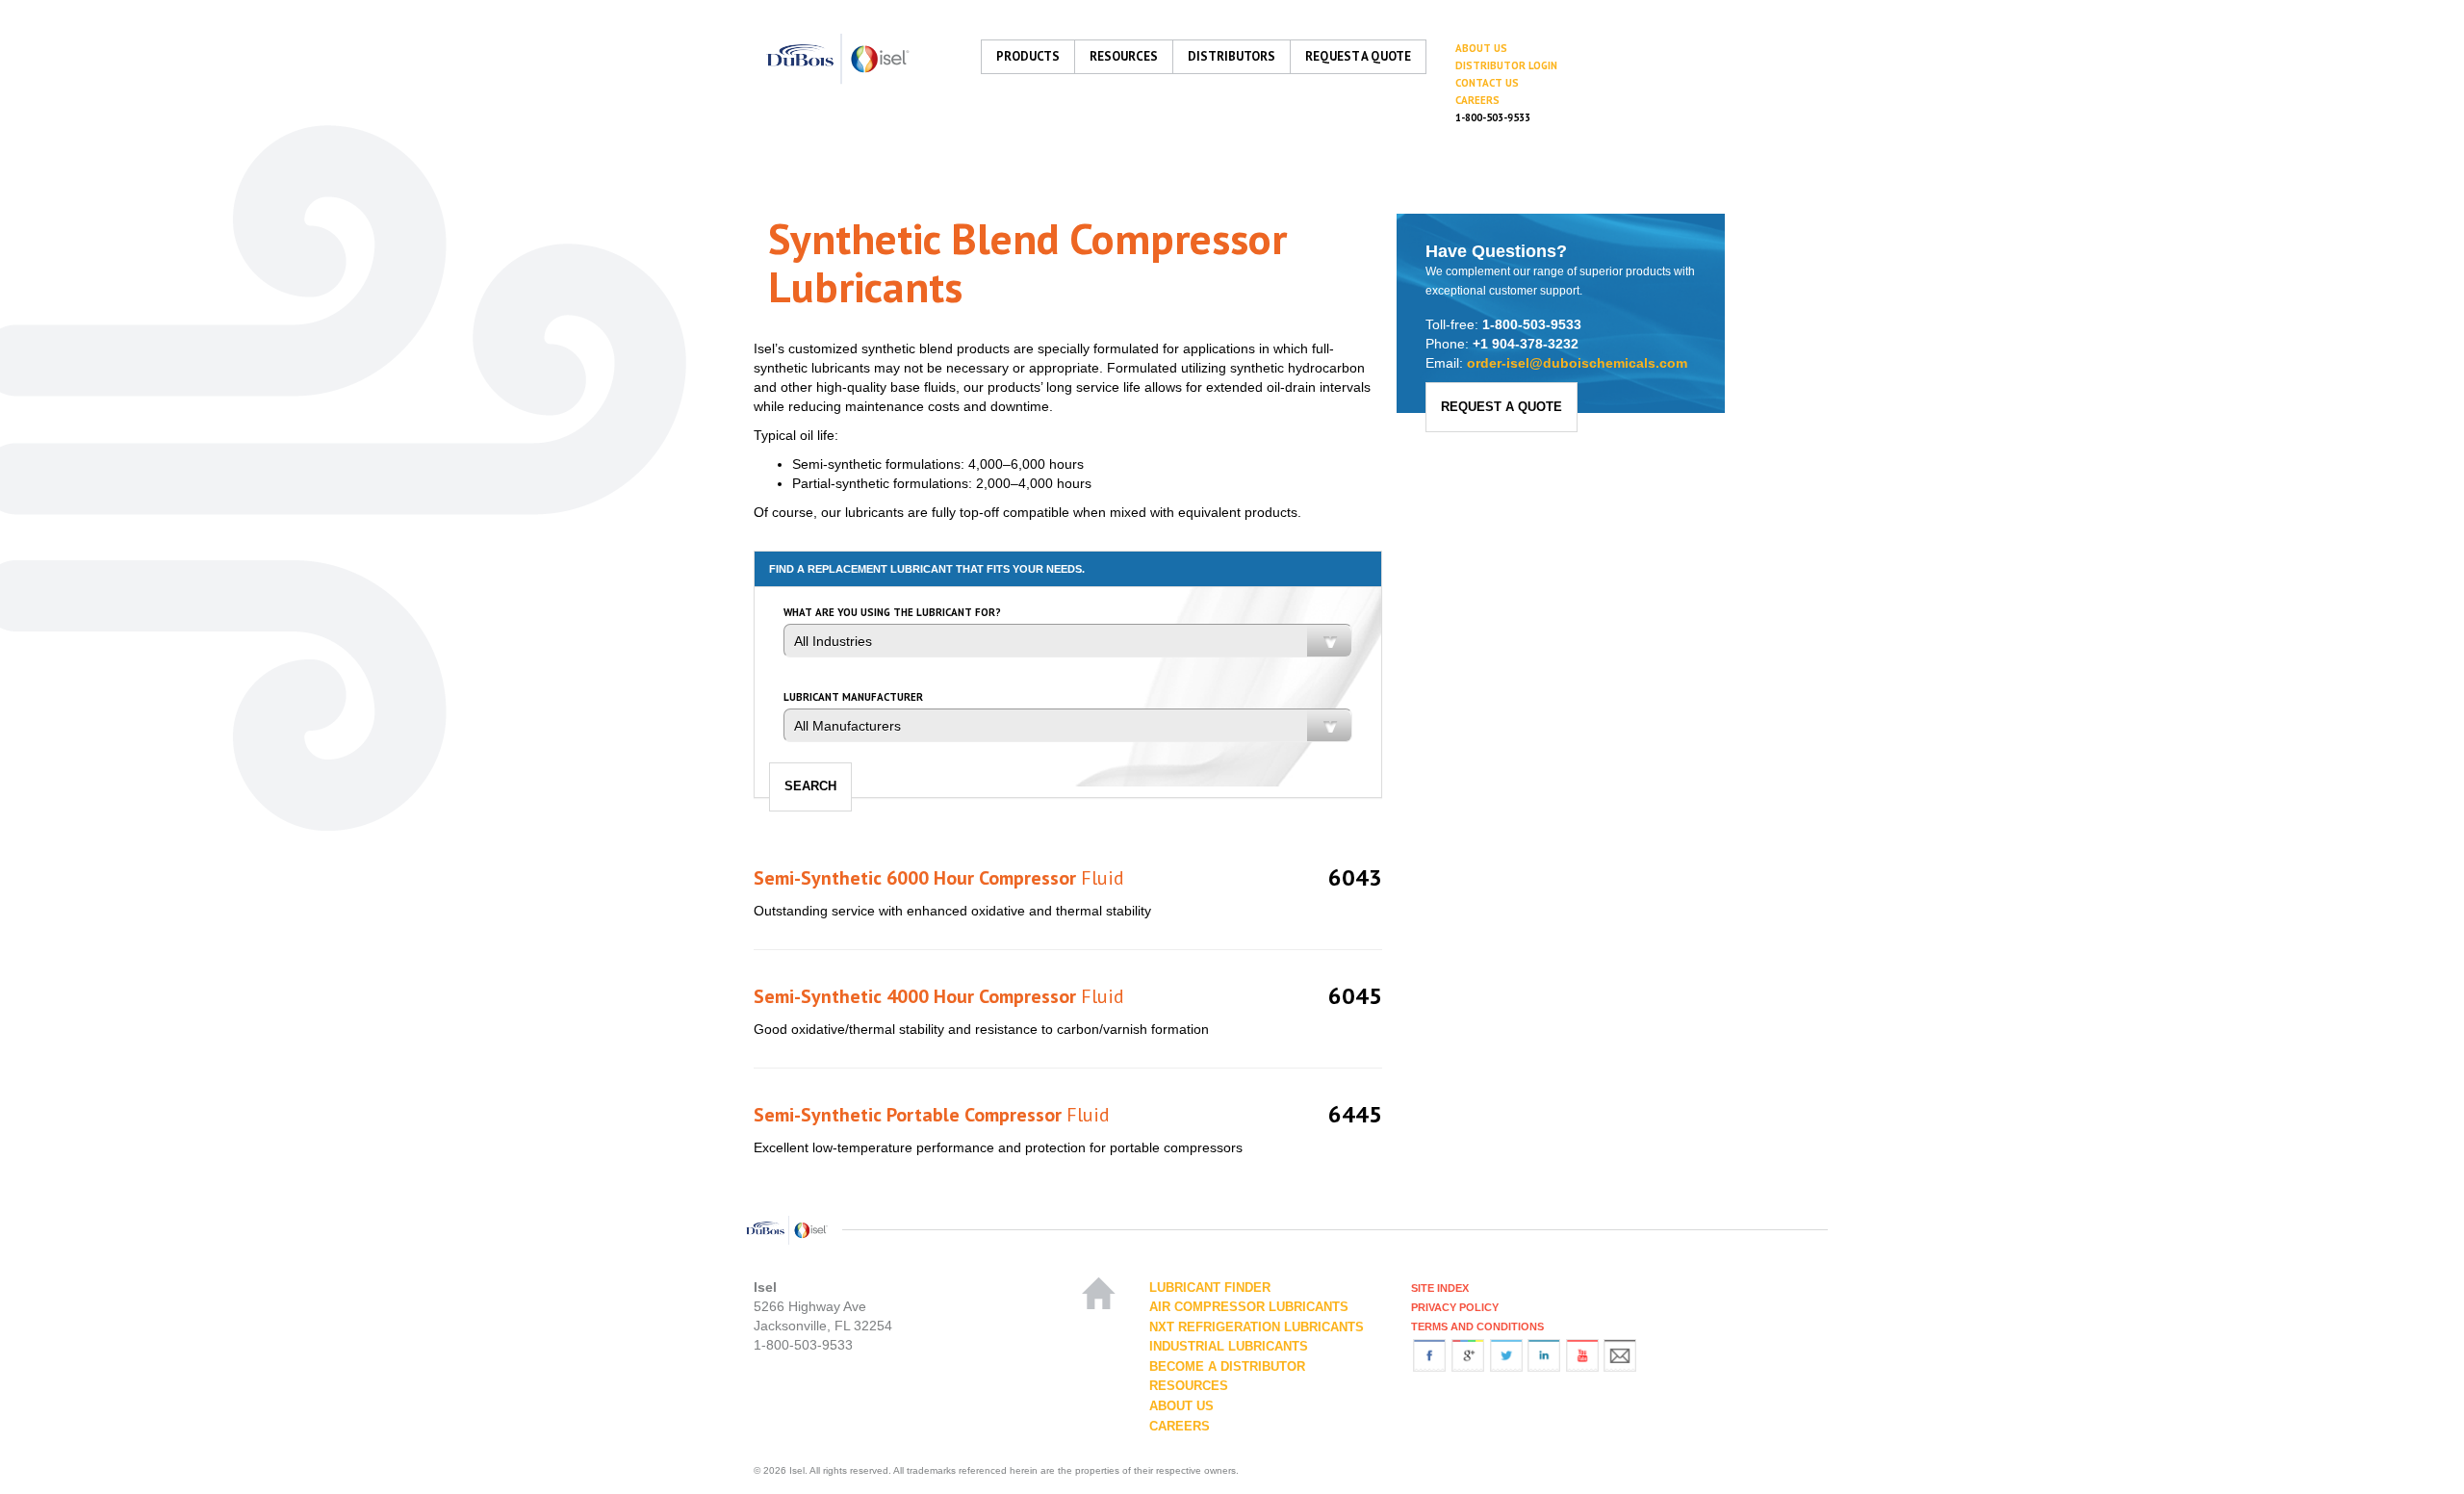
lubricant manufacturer (853, 697)
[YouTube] (1582, 1354)
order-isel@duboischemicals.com (1577, 363)
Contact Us (1487, 83)
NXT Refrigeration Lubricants (1257, 1327)
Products (1028, 56)
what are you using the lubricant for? (892, 613)
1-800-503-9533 (1493, 117)
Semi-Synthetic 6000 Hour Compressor (939, 878)
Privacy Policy (1455, 1307)
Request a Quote (1358, 56)
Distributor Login (1506, 65)
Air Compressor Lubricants (1249, 1307)
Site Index (1440, 1288)
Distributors (1232, 56)
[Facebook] (1429, 1354)
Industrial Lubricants (1229, 1346)
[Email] (1620, 1354)
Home (1101, 1285)
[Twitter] (1506, 1354)
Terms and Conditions (1477, 1327)
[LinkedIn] (1544, 1354)
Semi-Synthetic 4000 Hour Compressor (939, 996)
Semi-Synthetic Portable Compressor (932, 1115)
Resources (1124, 56)
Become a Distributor (1227, 1366)
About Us (1481, 48)
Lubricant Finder (1210, 1288)
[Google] (1468, 1354)
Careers (1477, 100)
